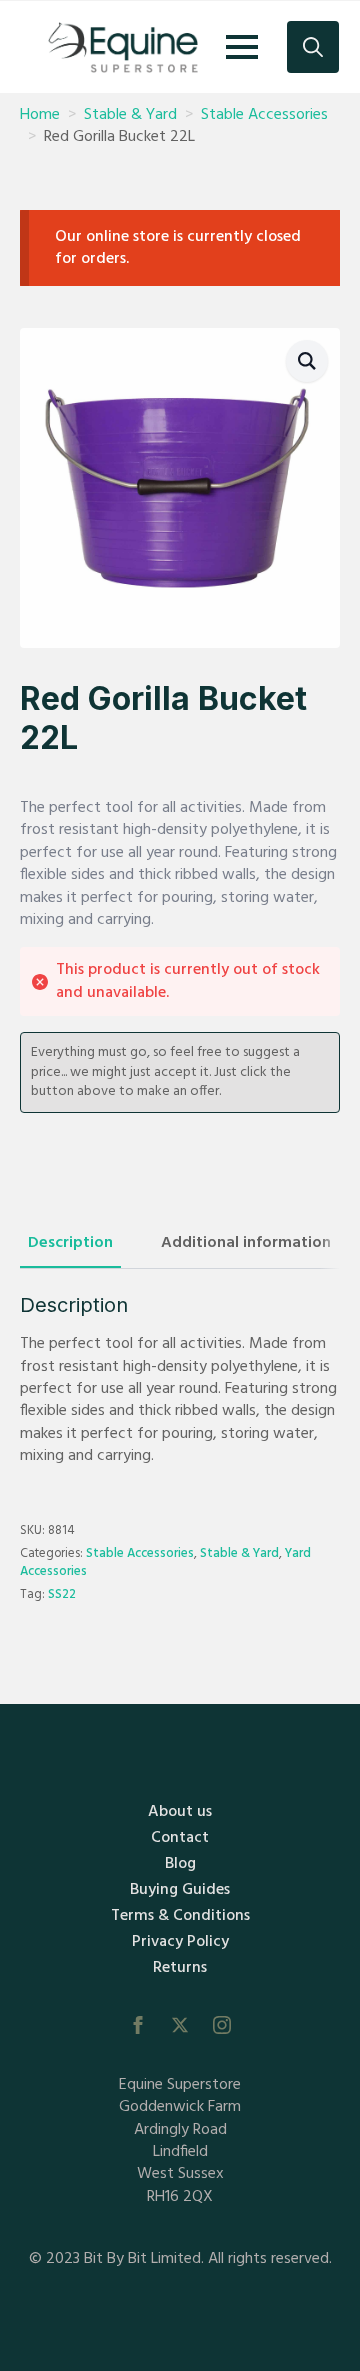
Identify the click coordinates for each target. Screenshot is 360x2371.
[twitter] (180, 2025)
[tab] (70, 1243)
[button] (307, 361)
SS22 (62, 1594)
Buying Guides (180, 1890)
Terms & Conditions (180, 1916)
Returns (180, 1968)
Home (40, 115)
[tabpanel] (180, 1380)
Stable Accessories (264, 115)
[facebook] (138, 2025)
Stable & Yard (130, 115)
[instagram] (222, 2025)
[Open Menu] (242, 47)
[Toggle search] (313, 47)
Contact (180, 1838)
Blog (180, 1864)
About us (180, 1812)
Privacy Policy (180, 1942)
